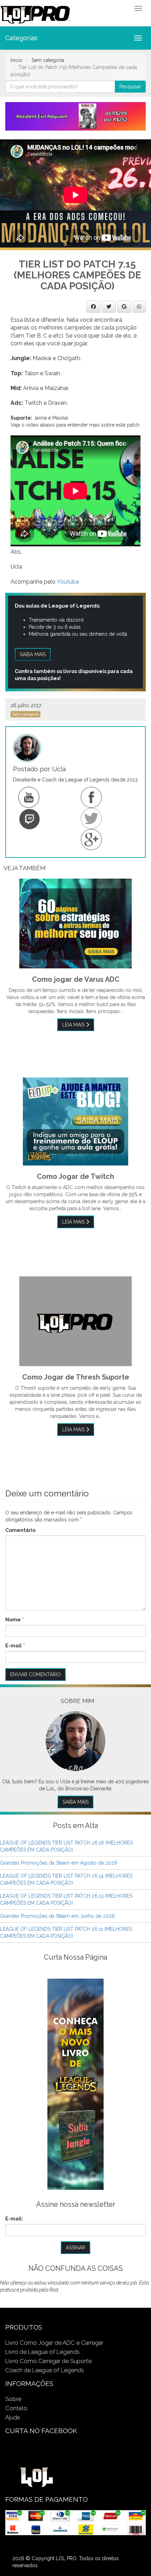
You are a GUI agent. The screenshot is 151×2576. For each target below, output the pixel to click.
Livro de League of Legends (42, 2352)
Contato (16, 2408)
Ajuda (12, 2417)
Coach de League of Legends (45, 2370)
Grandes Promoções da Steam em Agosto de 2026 (59, 1863)
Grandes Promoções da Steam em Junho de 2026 (57, 1916)
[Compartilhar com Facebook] (93, 307)
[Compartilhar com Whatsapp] (139, 307)
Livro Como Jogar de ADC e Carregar (54, 2343)
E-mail (14, 1646)
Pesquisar (130, 87)
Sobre (13, 2399)
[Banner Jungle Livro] (75, 2084)
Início (17, 60)
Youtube (68, 582)
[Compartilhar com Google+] (124, 307)
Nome (13, 1620)
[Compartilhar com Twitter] (109, 307)
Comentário (20, 1530)
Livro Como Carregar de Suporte (48, 2361)
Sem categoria (48, 60)
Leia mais (74, 1025)
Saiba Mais (75, 1802)
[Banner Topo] (75, 116)
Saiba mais (33, 654)
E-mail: (14, 2219)
